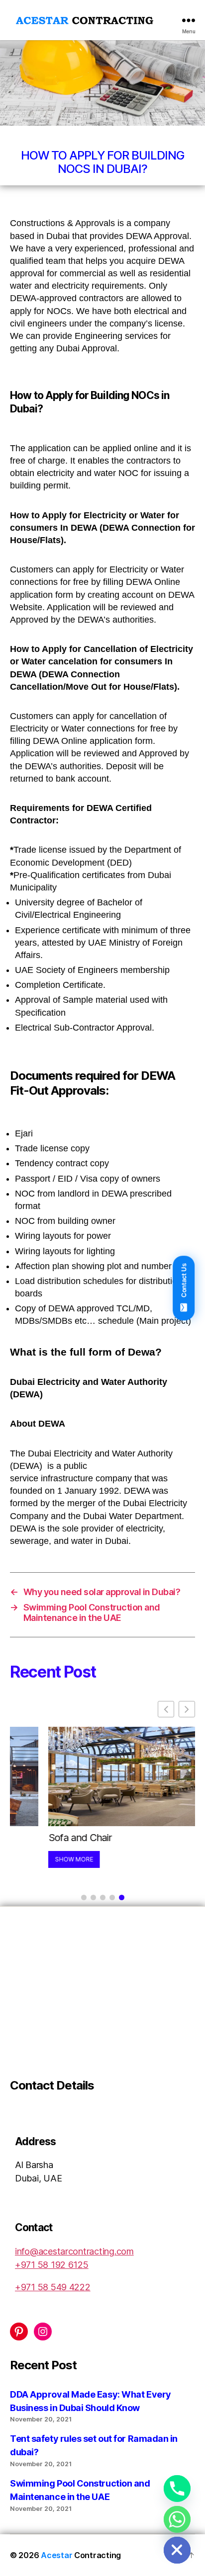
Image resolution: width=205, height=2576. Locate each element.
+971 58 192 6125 (52, 2265)
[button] (187, 1709)
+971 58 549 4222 (53, 2287)
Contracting (81, 2555)
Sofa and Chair (42, 1838)
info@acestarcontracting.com (74, 2251)
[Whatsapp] (177, 2519)
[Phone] (177, 2489)
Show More (36, 1859)
